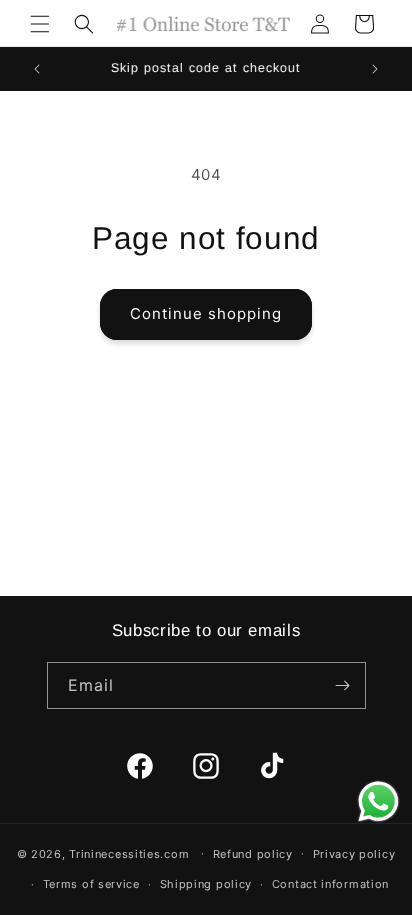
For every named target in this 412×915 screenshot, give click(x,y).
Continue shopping (206, 313)
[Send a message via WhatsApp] (378, 801)
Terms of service (91, 884)
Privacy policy (354, 854)
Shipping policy (206, 884)
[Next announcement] (375, 69)
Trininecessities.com (129, 853)
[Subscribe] (343, 685)
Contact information (330, 884)
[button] (40, 24)
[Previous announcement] (37, 69)
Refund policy (253, 854)
